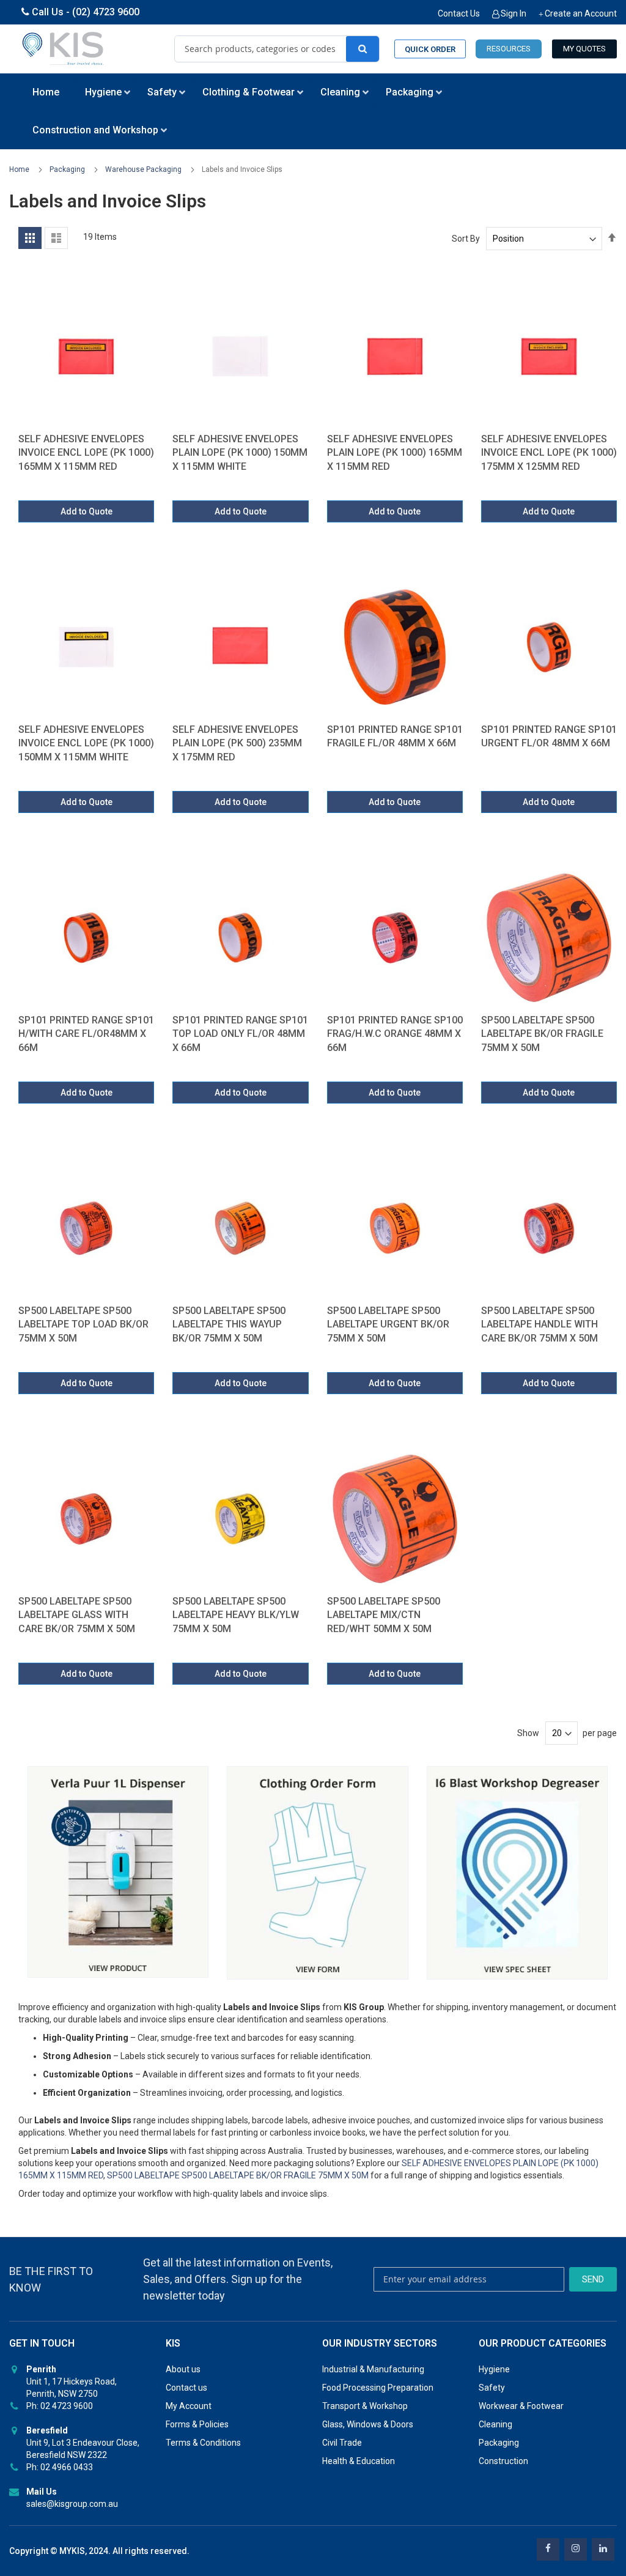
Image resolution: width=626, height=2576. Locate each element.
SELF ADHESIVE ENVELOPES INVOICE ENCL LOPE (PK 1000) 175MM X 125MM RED (549, 453)
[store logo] (64, 49)
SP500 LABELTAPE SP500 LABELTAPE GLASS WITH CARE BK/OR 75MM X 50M (77, 1615)
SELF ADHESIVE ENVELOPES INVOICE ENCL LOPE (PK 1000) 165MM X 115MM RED (86, 453)
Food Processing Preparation (378, 2388)
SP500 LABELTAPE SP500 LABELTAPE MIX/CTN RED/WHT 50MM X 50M (384, 1615)
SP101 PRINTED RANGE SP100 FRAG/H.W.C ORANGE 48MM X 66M (395, 1034)
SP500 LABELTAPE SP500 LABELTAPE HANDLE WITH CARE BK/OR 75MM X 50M (539, 1324)
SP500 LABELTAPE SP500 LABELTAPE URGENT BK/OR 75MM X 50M (388, 1324)
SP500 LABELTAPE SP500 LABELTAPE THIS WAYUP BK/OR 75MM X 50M (229, 1324)
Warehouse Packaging (144, 169)
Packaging (68, 169)
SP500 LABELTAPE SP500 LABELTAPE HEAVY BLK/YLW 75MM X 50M (236, 1615)
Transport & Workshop (365, 2406)
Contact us (186, 2388)
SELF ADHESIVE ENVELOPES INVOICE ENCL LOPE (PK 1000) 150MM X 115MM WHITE (86, 743)
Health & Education (359, 2461)
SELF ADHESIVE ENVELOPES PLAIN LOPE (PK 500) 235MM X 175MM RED (237, 743)
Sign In (514, 13)
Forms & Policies (197, 2424)
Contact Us (459, 13)
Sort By (466, 239)
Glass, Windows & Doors (368, 2424)
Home (20, 169)
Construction (503, 2461)
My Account (189, 2406)
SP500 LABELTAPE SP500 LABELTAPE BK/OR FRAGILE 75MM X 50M (542, 1034)
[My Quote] (584, 49)
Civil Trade (342, 2443)
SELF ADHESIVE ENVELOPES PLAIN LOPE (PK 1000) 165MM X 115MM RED (395, 453)
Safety (492, 2388)
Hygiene (494, 2369)
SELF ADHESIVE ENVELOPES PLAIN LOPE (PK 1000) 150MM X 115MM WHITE (240, 453)
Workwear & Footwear (521, 2406)
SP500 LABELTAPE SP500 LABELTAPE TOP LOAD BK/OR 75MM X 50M (83, 1324)
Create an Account (581, 13)
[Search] (363, 49)
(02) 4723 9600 (106, 12)
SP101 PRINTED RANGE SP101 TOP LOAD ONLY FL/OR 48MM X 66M (240, 1034)
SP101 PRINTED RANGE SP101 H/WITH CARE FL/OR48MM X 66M (86, 1034)
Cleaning (495, 2424)
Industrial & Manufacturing (373, 2369)
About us (183, 2369)
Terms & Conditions (203, 2443)
